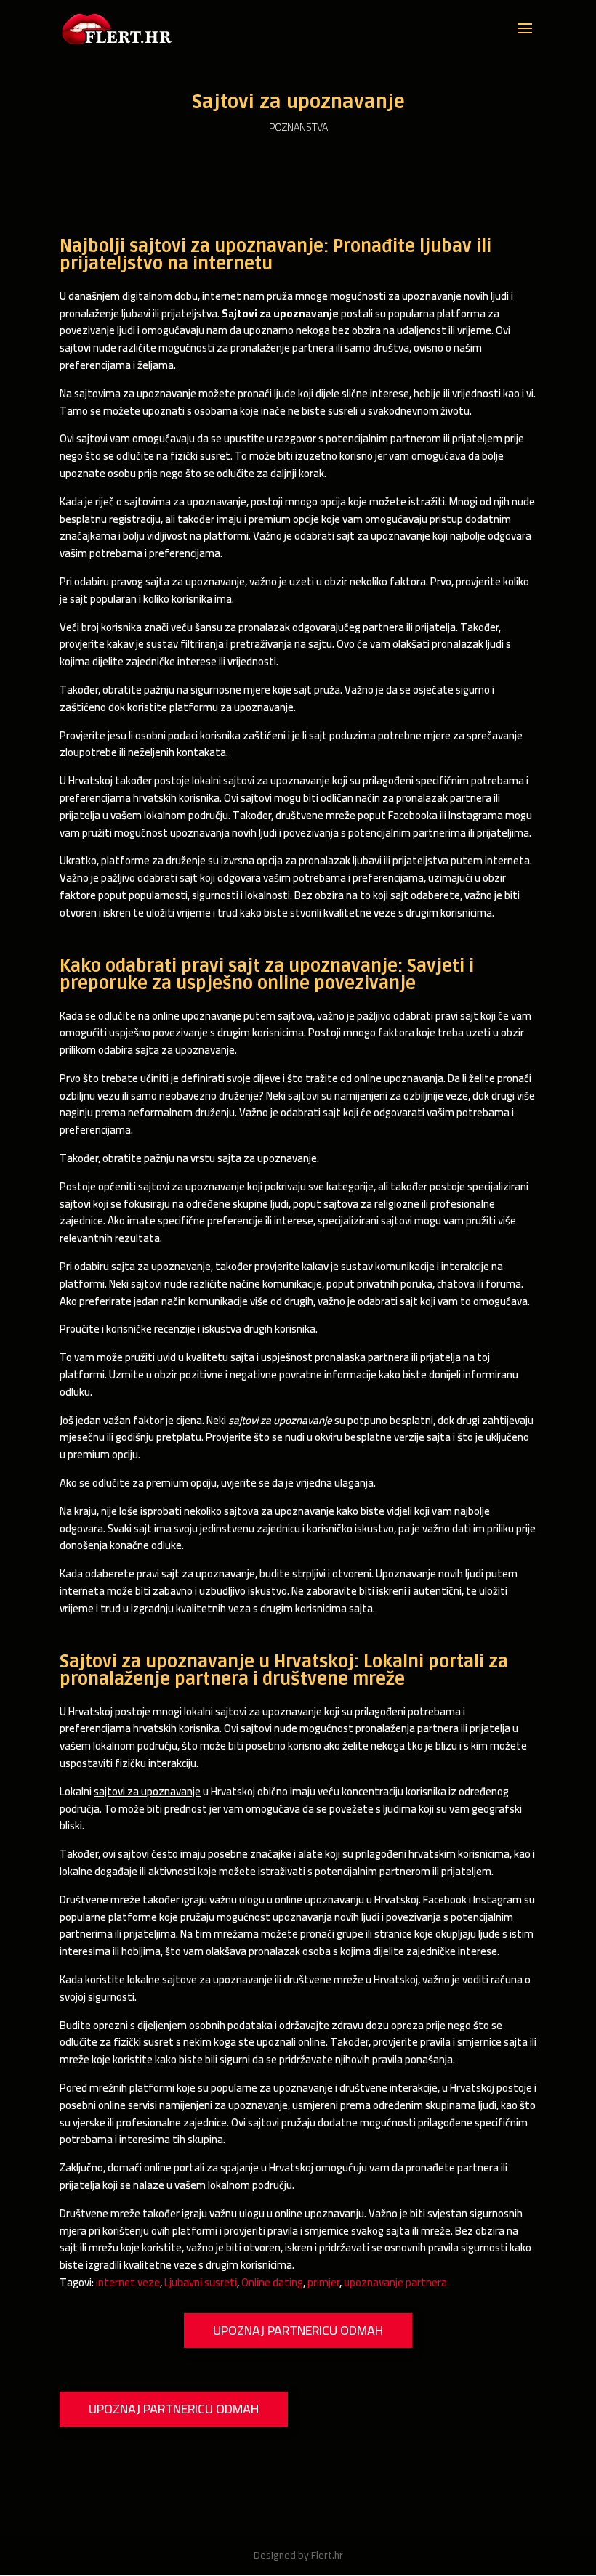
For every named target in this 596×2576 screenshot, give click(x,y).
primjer (323, 2282)
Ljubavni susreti (201, 2282)
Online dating (272, 2282)
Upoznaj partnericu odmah (298, 2330)
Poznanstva (298, 127)
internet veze (128, 2282)
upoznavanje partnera (395, 2282)
